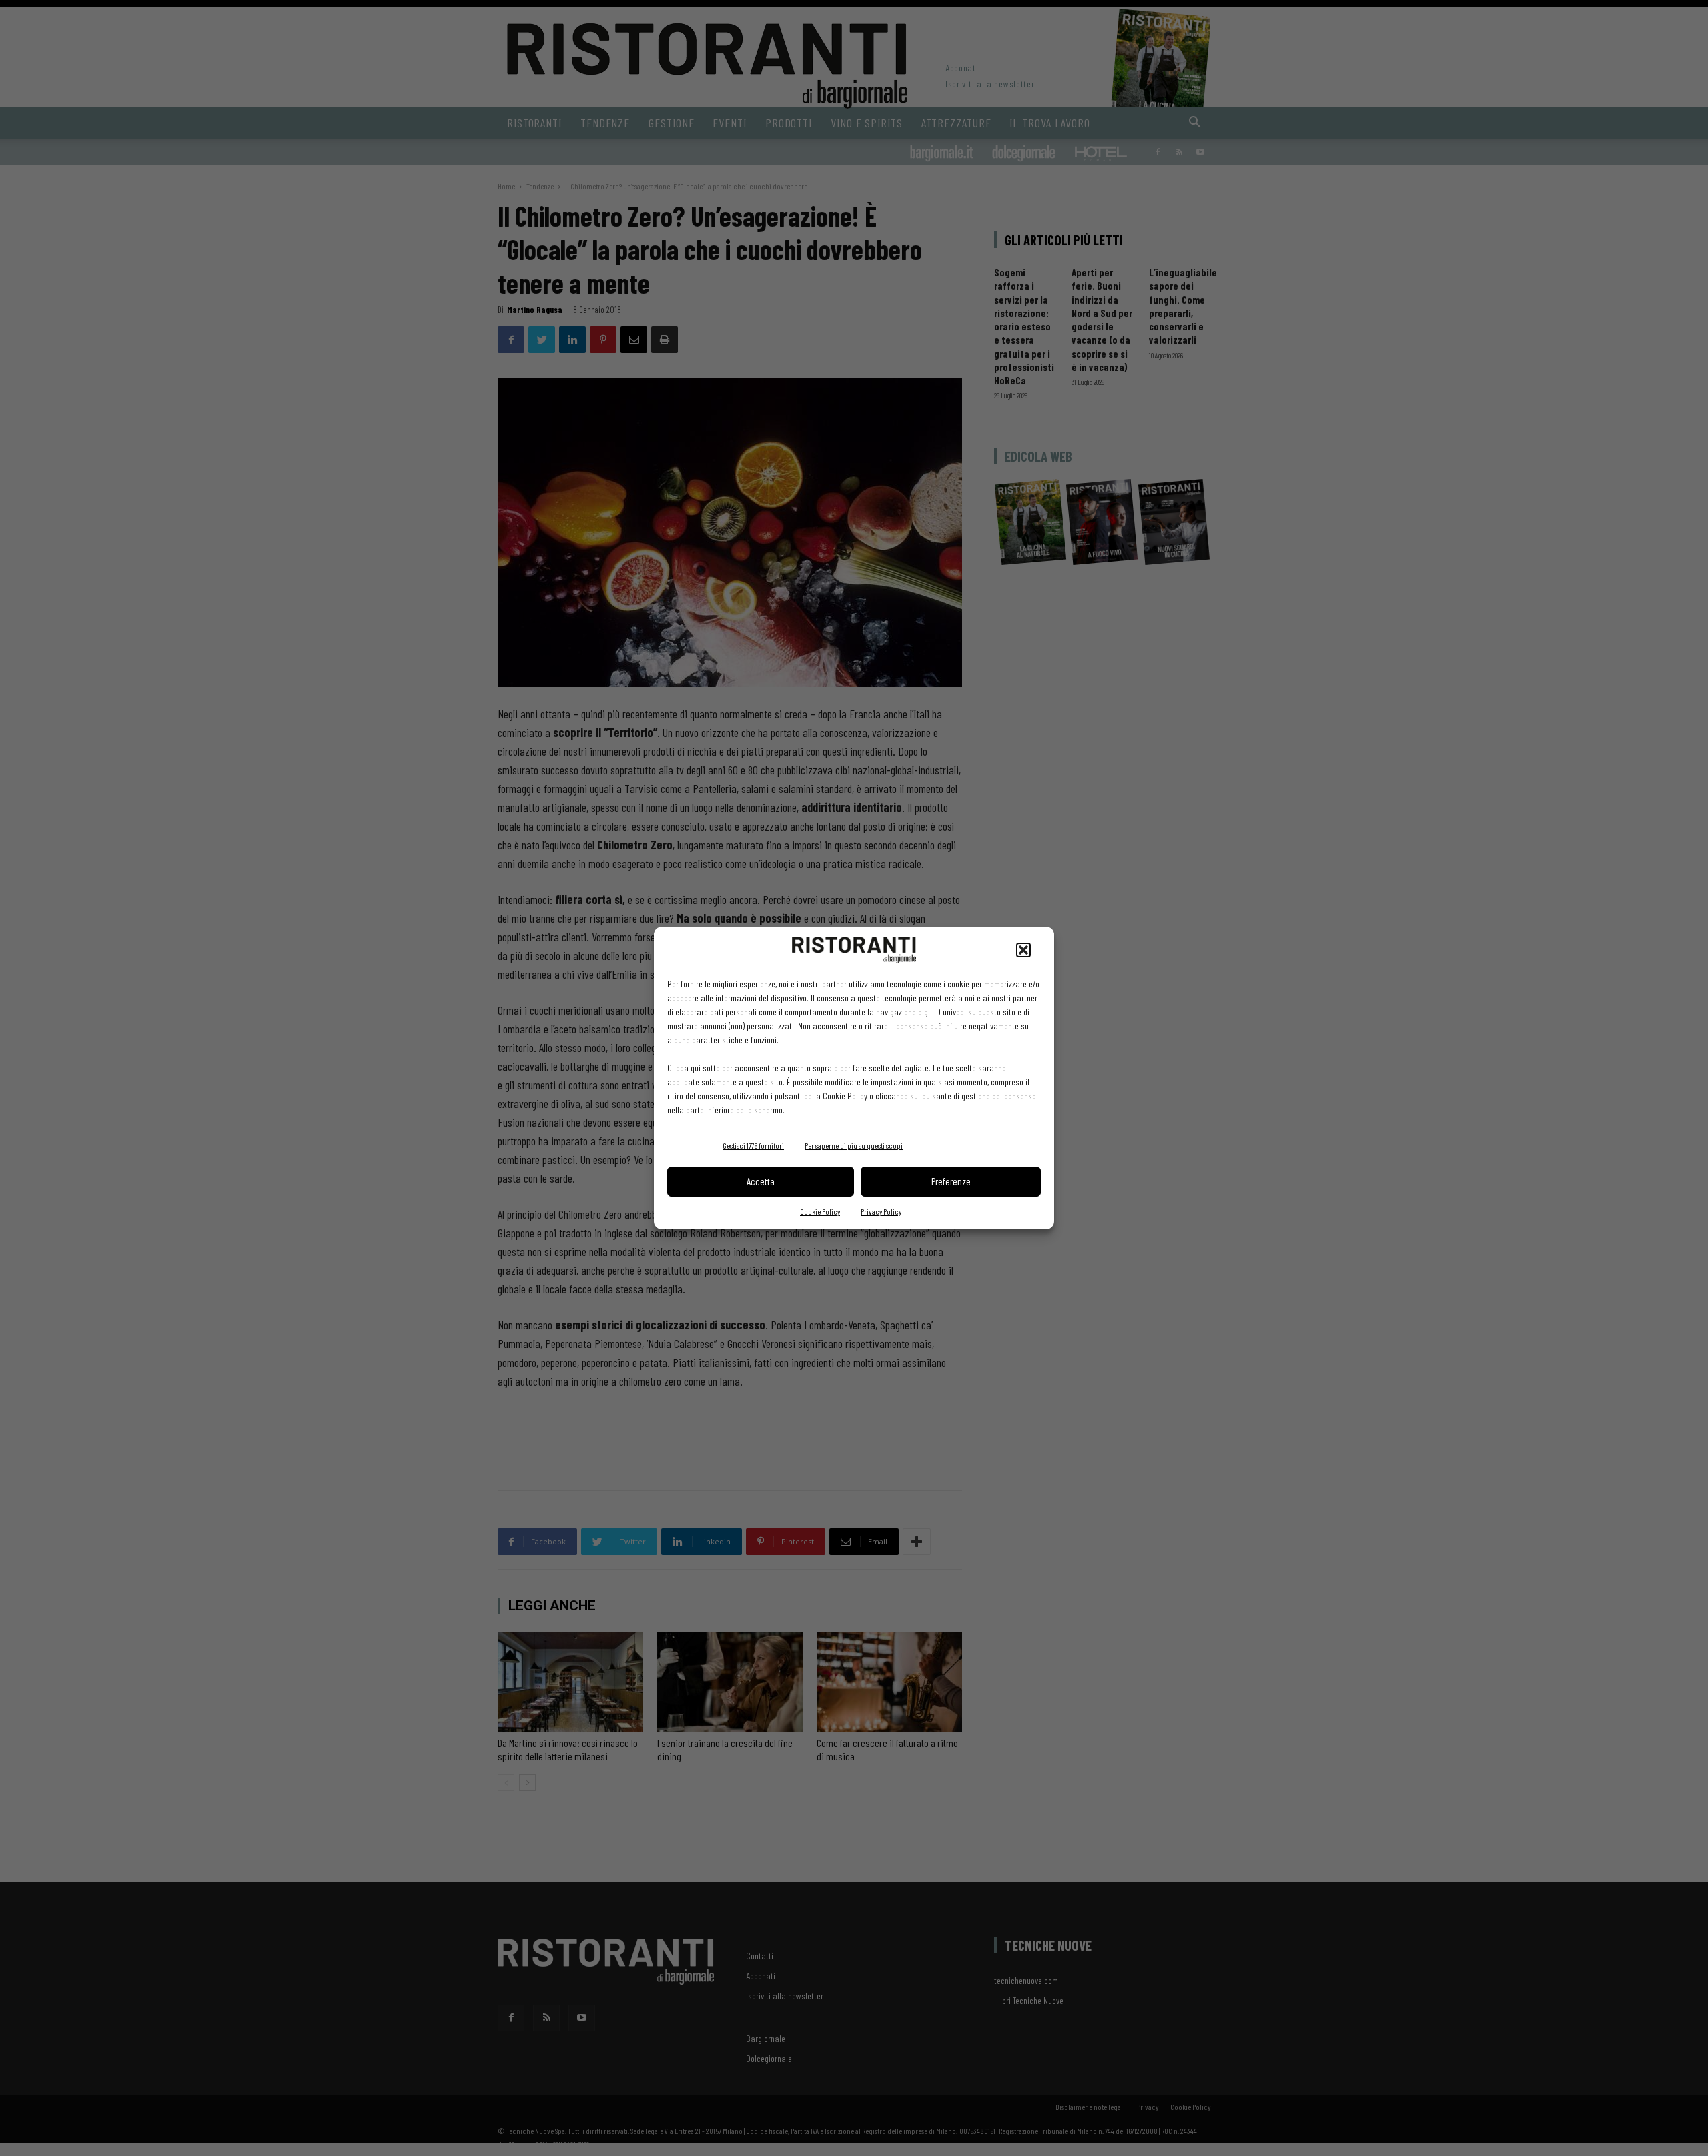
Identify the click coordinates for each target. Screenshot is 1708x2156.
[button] (1023, 950)
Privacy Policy (881, 1211)
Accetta (761, 1181)
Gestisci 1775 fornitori (753, 1145)
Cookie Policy (820, 1211)
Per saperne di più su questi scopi (854, 1145)
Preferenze (951, 1181)
